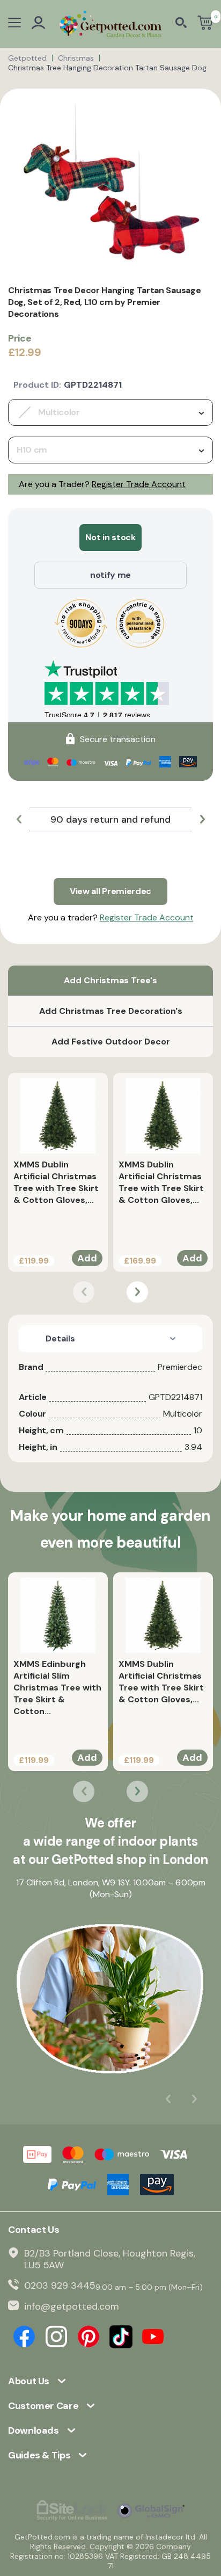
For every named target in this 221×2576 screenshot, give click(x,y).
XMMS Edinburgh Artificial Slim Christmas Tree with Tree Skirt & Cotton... (57, 1688)
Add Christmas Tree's (110, 980)
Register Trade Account (139, 484)
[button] (19, 819)
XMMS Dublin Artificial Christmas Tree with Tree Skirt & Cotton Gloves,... (56, 1182)
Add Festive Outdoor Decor (111, 1042)
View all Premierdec (110, 891)
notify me (110, 575)
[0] (205, 24)
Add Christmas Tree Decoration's (111, 1011)
